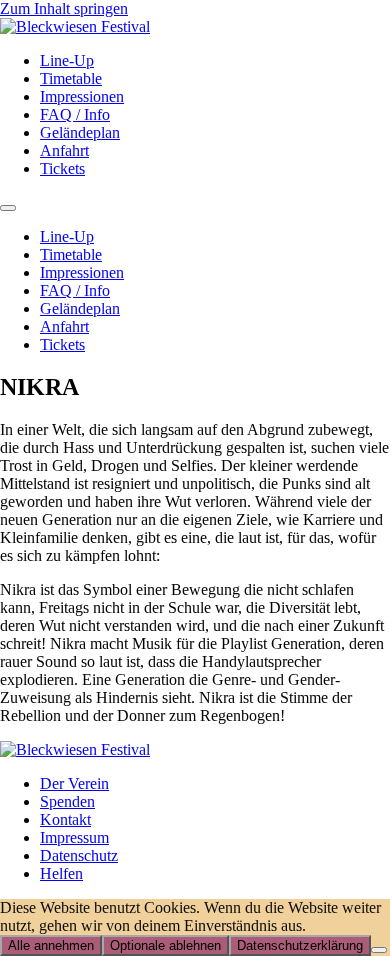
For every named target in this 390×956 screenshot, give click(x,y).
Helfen (61, 873)
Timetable (71, 78)
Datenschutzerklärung (300, 945)
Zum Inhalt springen (64, 8)
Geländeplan (80, 132)
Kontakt (65, 819)
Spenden (67, 801)
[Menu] (8, 208)
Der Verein (74, 783)
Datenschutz (79, 855)
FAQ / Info (75, 114)
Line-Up (67, 60)
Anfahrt (64, 150)
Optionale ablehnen (165, 945)
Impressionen (82, 96)
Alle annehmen (51, 945)
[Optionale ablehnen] (379, 950)
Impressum (74, 837)
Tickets (62, 168)
